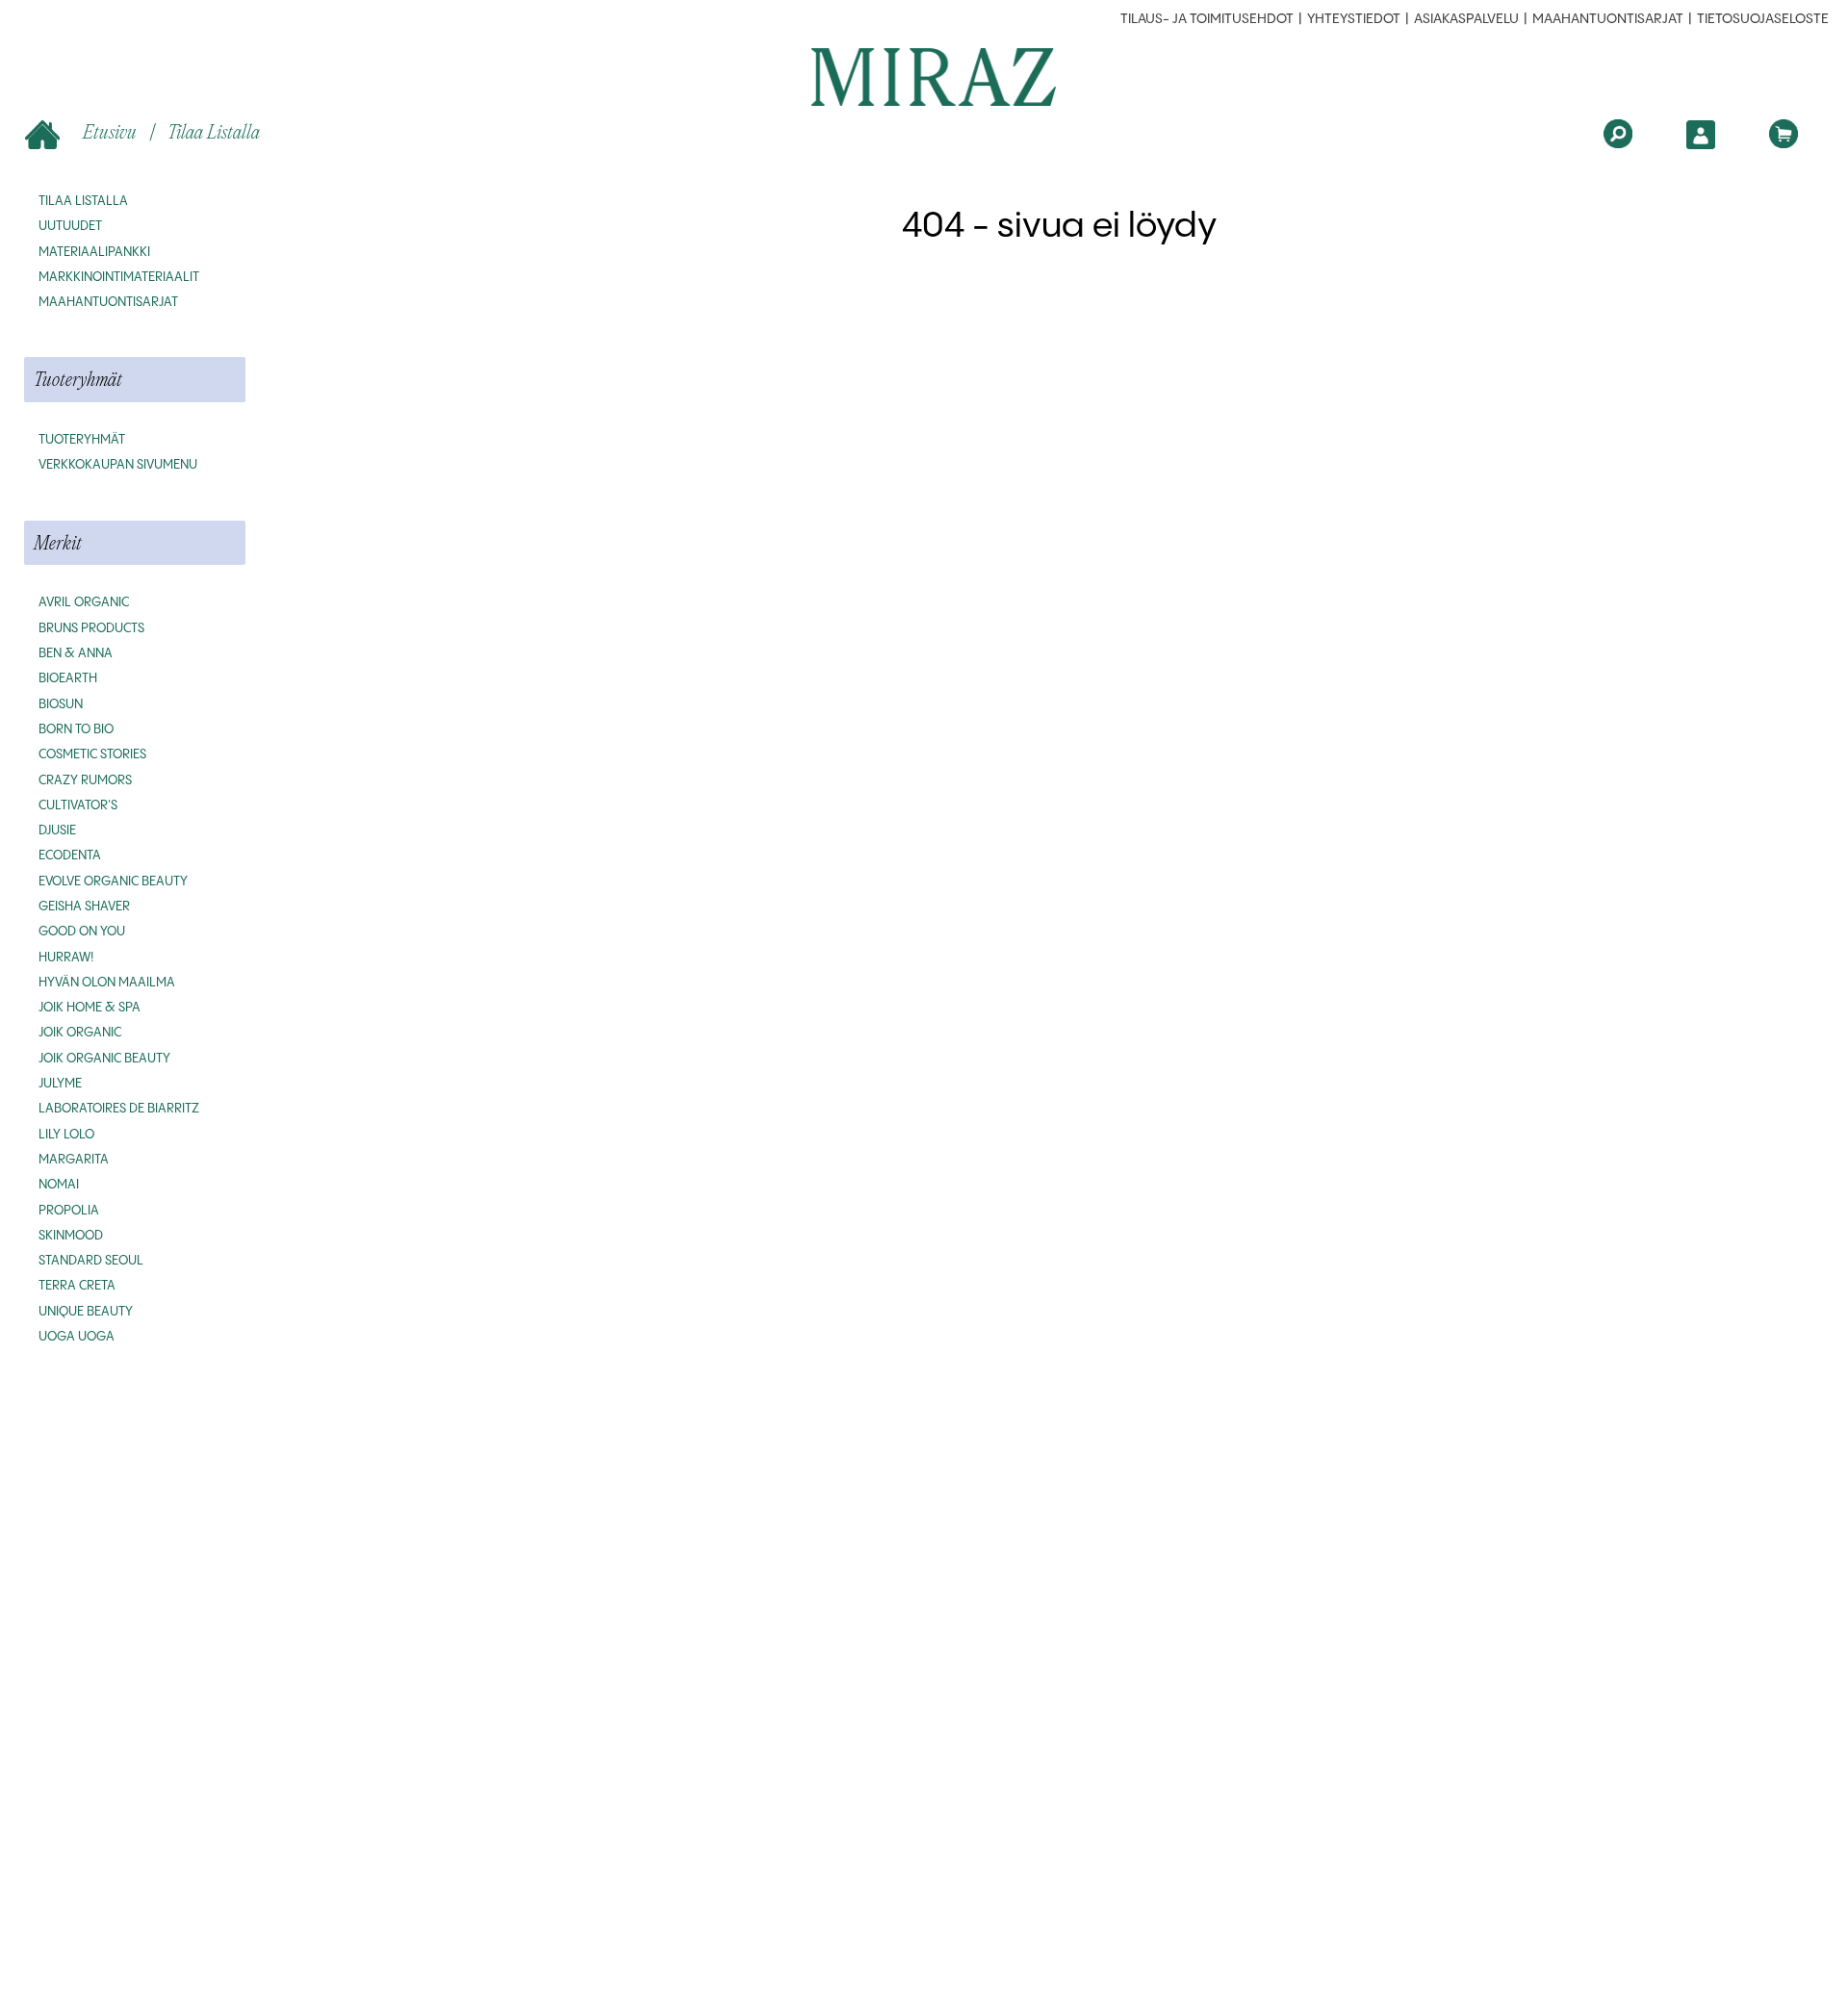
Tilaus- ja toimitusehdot (1207, 19)
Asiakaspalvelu (1466, 19)
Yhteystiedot (1354, 19)
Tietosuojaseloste (1763, 19)
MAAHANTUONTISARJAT (1608, 19)
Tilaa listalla (214, 131)
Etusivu (110, 131)
